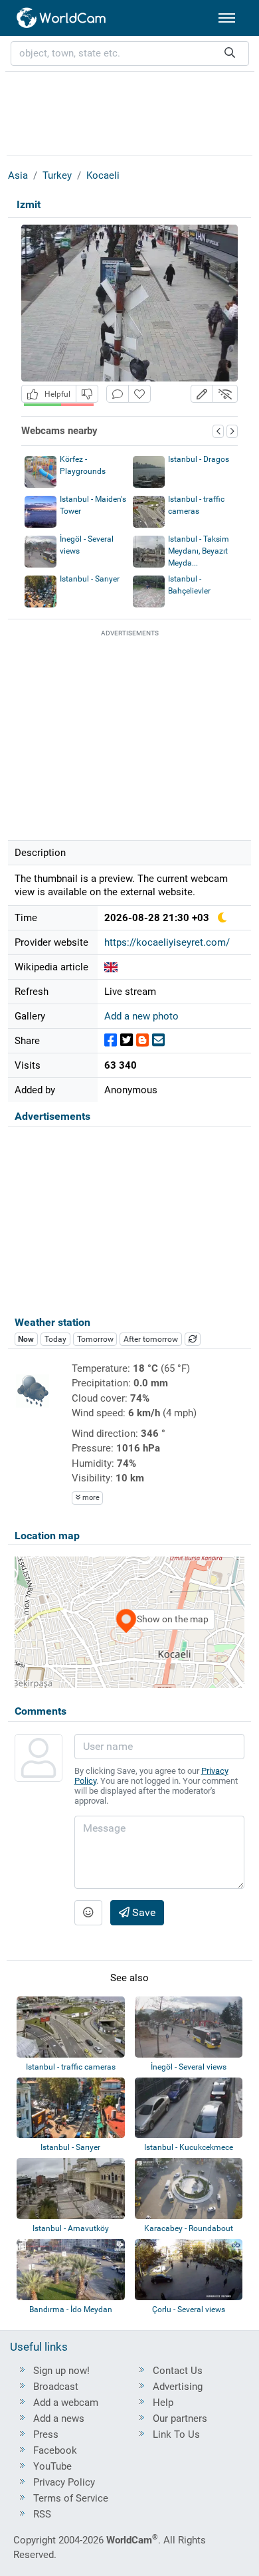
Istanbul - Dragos (199, 459)
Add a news (59, 2418)
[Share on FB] (111, 1040)
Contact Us (178, 2371)
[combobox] (130, 54)
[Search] (230, 54)
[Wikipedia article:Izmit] (111, 967)
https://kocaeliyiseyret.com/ (167, 942)
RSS (42, 2514)
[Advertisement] (129, 112)
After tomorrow (151, 1339)
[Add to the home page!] (139, 394)
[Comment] (118, 394)
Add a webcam (66, 2403)
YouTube (52, 2466)
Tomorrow (95, 1339)
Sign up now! (61, 2371)
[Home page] (62, 18)
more (90, 1498)
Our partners (180, 2418)
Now (26, 1339)
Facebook (55, 2450)
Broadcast (56, 2387)
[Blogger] (142, 1040)
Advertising (178, 2387)
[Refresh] (193, 1339)
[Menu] (227, 18)
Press (46, 2434)
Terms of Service (71, 2498)
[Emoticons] (88, 1913)
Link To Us (176, 2434)
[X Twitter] (127, 1040)
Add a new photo (141, 1016)
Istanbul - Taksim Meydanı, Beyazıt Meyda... (199, 551)
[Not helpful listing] (87, 394)
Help (163, 2403)
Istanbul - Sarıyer (90, 579)
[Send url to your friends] (158, 1040)
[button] (202, 394)
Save (142, 1912)
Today (55, 1339)
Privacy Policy (64, 2482)
